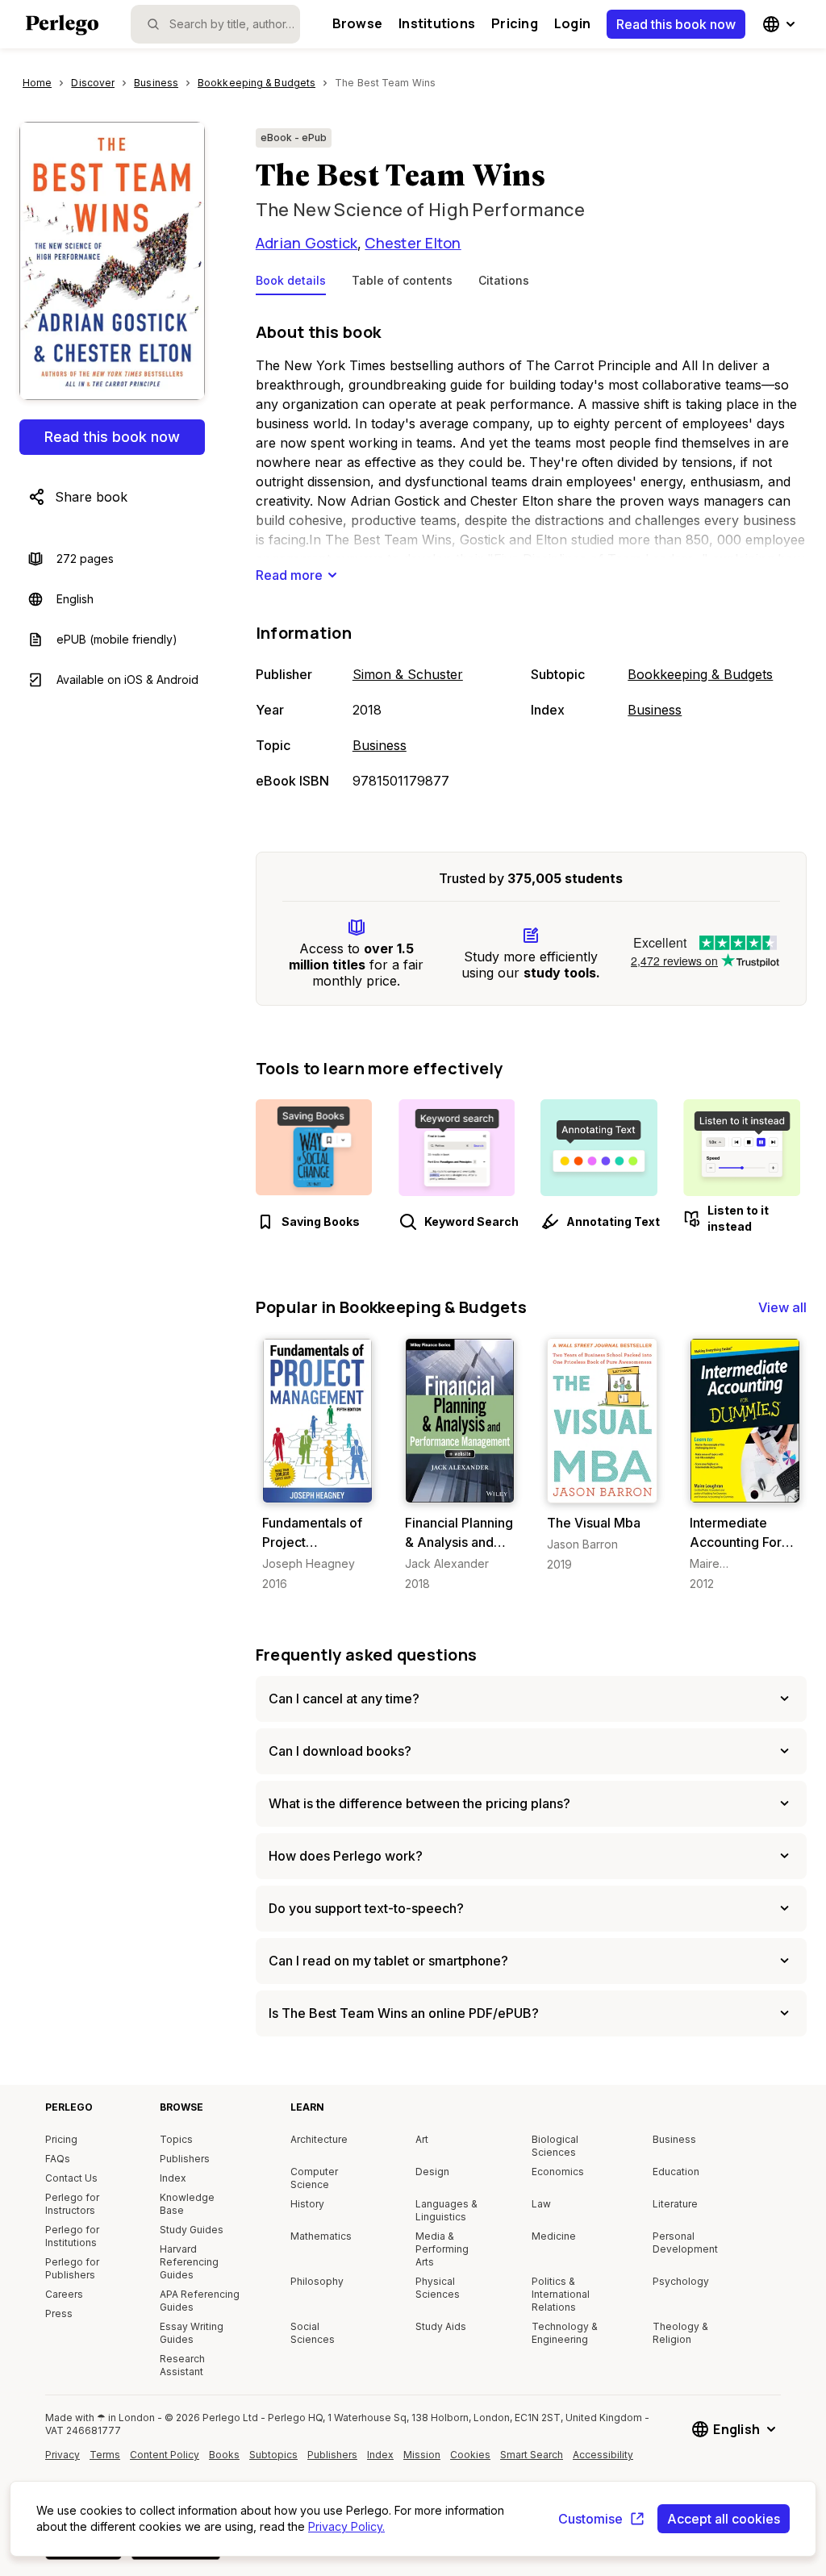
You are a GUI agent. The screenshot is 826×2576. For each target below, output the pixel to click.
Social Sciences (313, 2333)
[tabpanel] (531, 557)
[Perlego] (62, 27)
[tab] (291, 284)
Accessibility (605, 2461)
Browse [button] (357, 23)
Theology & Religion (680, 2333)
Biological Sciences (555, 2146)
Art (422, 2139)
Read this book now (676, 24)
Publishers (185, 2159)
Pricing (515, 23)
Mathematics (321, 2236)
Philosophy (317, 2281)
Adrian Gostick (307, 243)
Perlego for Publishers (72, 2268)
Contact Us (71, 2178)
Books (224, 2455)
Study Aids (441, 2326)
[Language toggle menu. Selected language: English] (781, 24)
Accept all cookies (724, 2519)
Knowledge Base (187, 2204)
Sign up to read (321, 1487)
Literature (675, 2204)
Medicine (554, 2236)
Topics (176, 2139)
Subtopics (273, 2455)
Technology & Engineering (565, 2333)
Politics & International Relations (561, 2294)
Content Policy (165, 2461)
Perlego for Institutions (72, 2236)
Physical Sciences (438, 2288)
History (307, 2204)
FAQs (58, 2159)
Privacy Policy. (346, 2526)
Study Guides (192, 2230)
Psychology (681, 2281)
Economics (558, 2172)
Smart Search (532, 2455)
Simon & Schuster (408, 674)
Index (173, 2178)
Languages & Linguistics (446, 2210)
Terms (105, 2455)
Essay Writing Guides (192, 2333)
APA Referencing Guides (200, 2301)
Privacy (63, 2455)
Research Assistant (182, 2365)
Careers (64, 2294)
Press (59, 2313)
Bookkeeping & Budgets (700, 674)
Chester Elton (413, 243)
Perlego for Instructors (72, 2204)
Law (541, 2204)
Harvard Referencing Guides (189, 2262)
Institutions (437, 23)
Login (572, 23)
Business (380, 745)
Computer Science (314, 2178)
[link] (317, 1465)
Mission (422, 2455)
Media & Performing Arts (442, 2249)
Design (432, 2172)
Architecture (319, 2139)
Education (676, 2172)
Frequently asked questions (367, 1655)
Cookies (470, 2455)
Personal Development (685, 2243)
